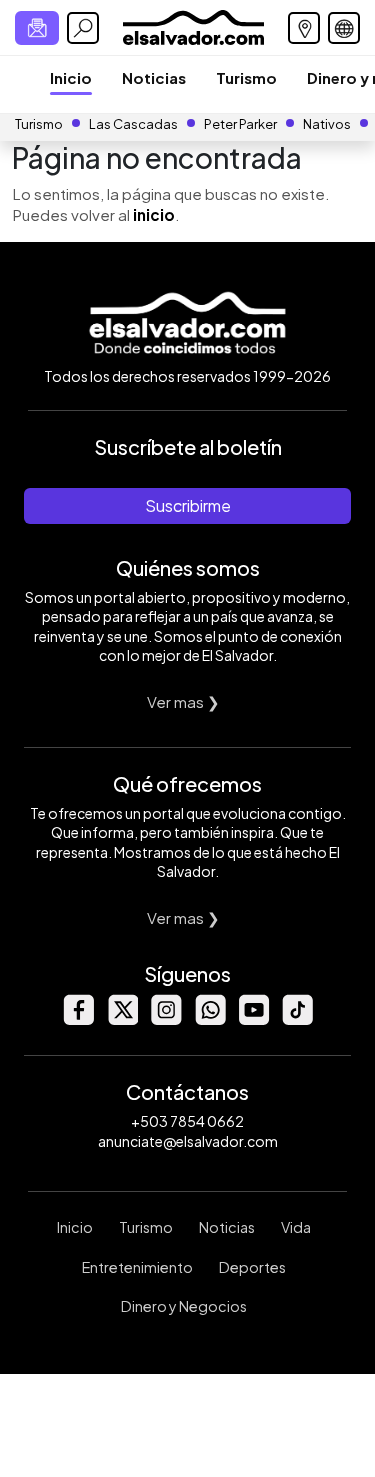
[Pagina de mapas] (304, 28)
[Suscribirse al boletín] (37, 28)
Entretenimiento (137, 1267)
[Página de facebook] (78, 1019)
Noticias (154, 77)
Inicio (71, 77)
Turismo (246, 77)
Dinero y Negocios (184, 1306)
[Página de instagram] (166, 1019)
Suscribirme (188, 505)
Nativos (327, 124)
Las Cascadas (133, 124)
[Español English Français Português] (344, 28)
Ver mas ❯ (183, 701)
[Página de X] (122, 1019)
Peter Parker (241, 124)
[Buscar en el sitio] (83, 28)
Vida (296, 1227)
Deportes (252, 1267)
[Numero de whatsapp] (210, 1019)
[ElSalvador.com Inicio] (193, 25)
